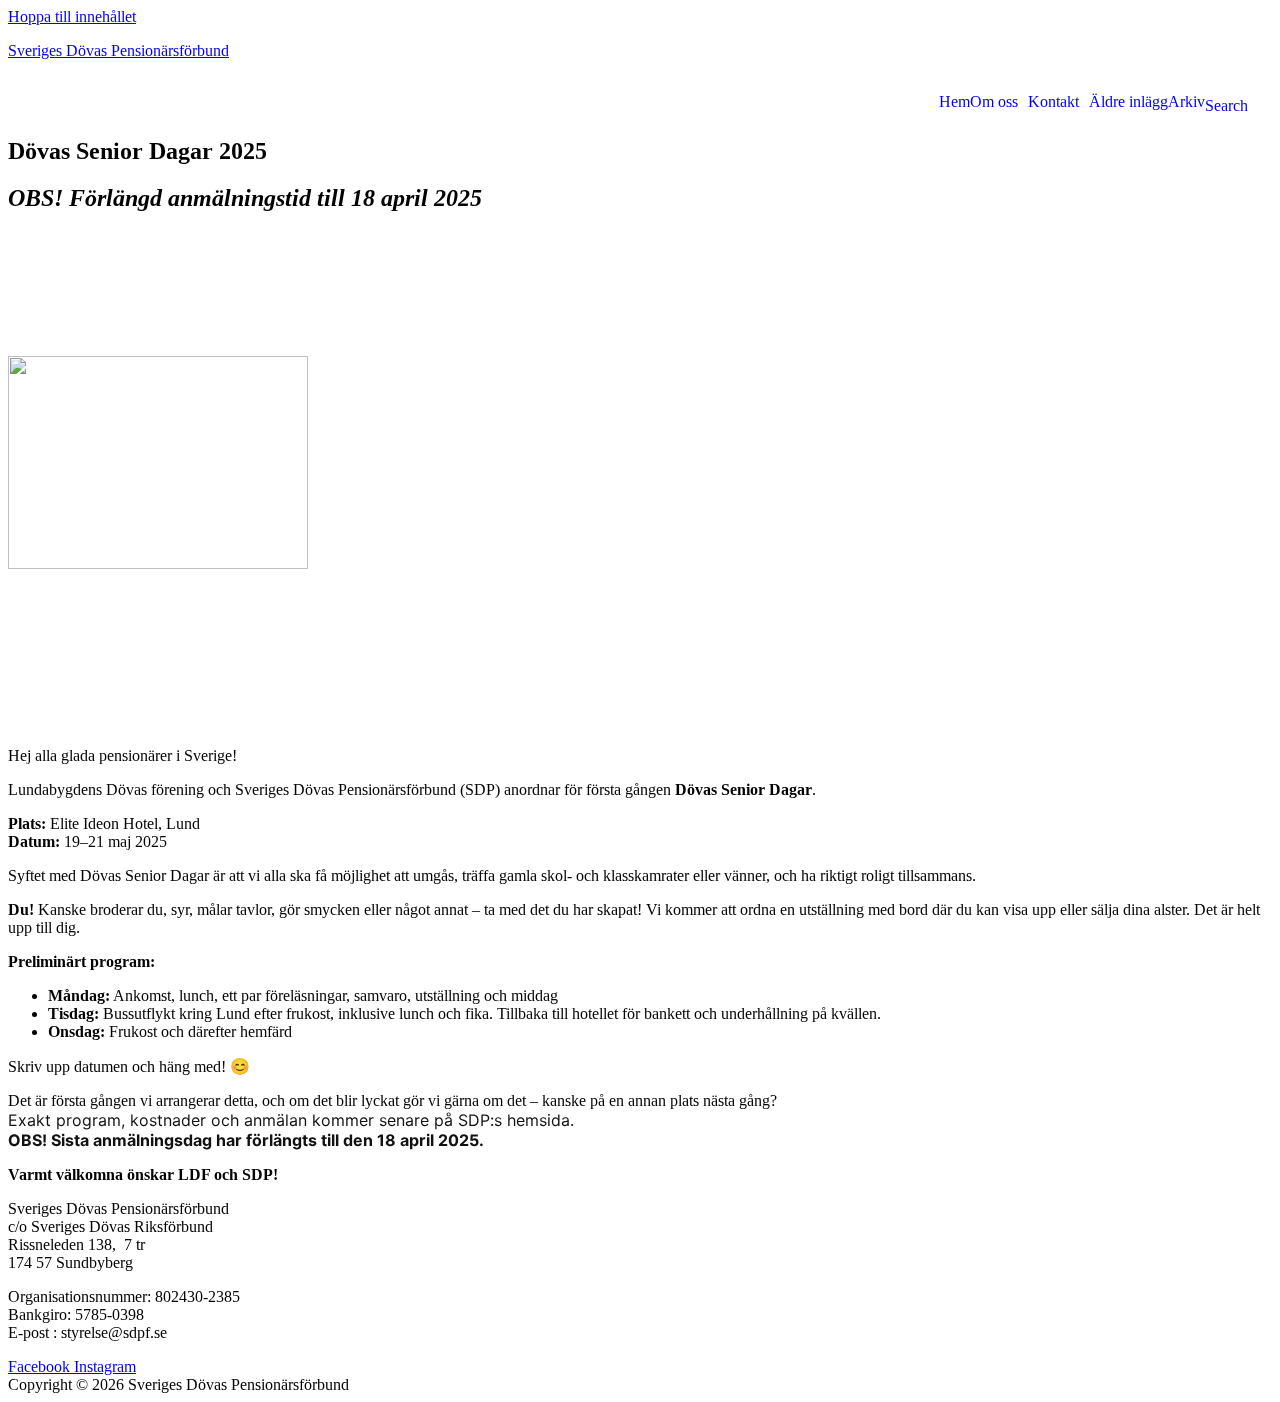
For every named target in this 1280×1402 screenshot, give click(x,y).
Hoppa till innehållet (72, 16)
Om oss (994, 102)
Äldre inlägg (1128, 102)
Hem (954, 102)
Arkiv (1186, 102)
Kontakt (1053, 102)
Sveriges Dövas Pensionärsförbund (118, 50)
